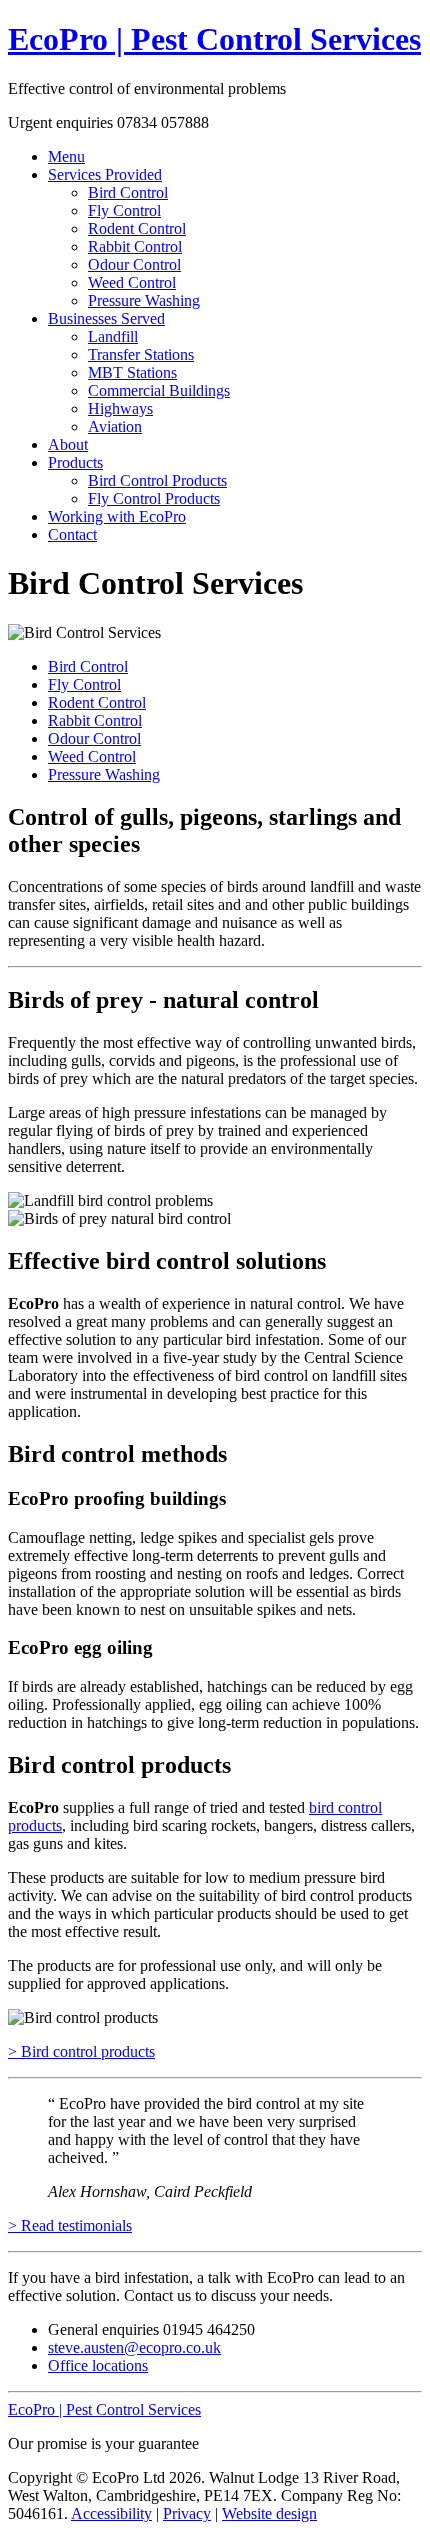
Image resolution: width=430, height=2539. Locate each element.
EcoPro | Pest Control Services (214, 39)
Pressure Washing (144, 300)
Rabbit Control (135, 246)
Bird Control (128, 192)
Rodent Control (137, 228)
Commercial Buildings (159, 390)
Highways (120, 408)
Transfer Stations (141, 354)
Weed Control (132, 282)
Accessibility (111, 2513)
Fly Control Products (154, 498)
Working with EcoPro (117, 516)
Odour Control (134, 264)
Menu (66, 156)
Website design (269, 2513)
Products (75, 462)
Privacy (187, 2513)
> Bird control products (81, 2051)
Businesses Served (106, 318)
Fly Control (124, 210)
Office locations (98, 2365)
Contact (72, 534)
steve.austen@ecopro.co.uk (134, 2347)
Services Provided (105, 174)
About (68, 444)
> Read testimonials (70, 2225)
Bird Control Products (157, 480)
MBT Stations (132, 372)
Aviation (115, 426)
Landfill (113, 336)
